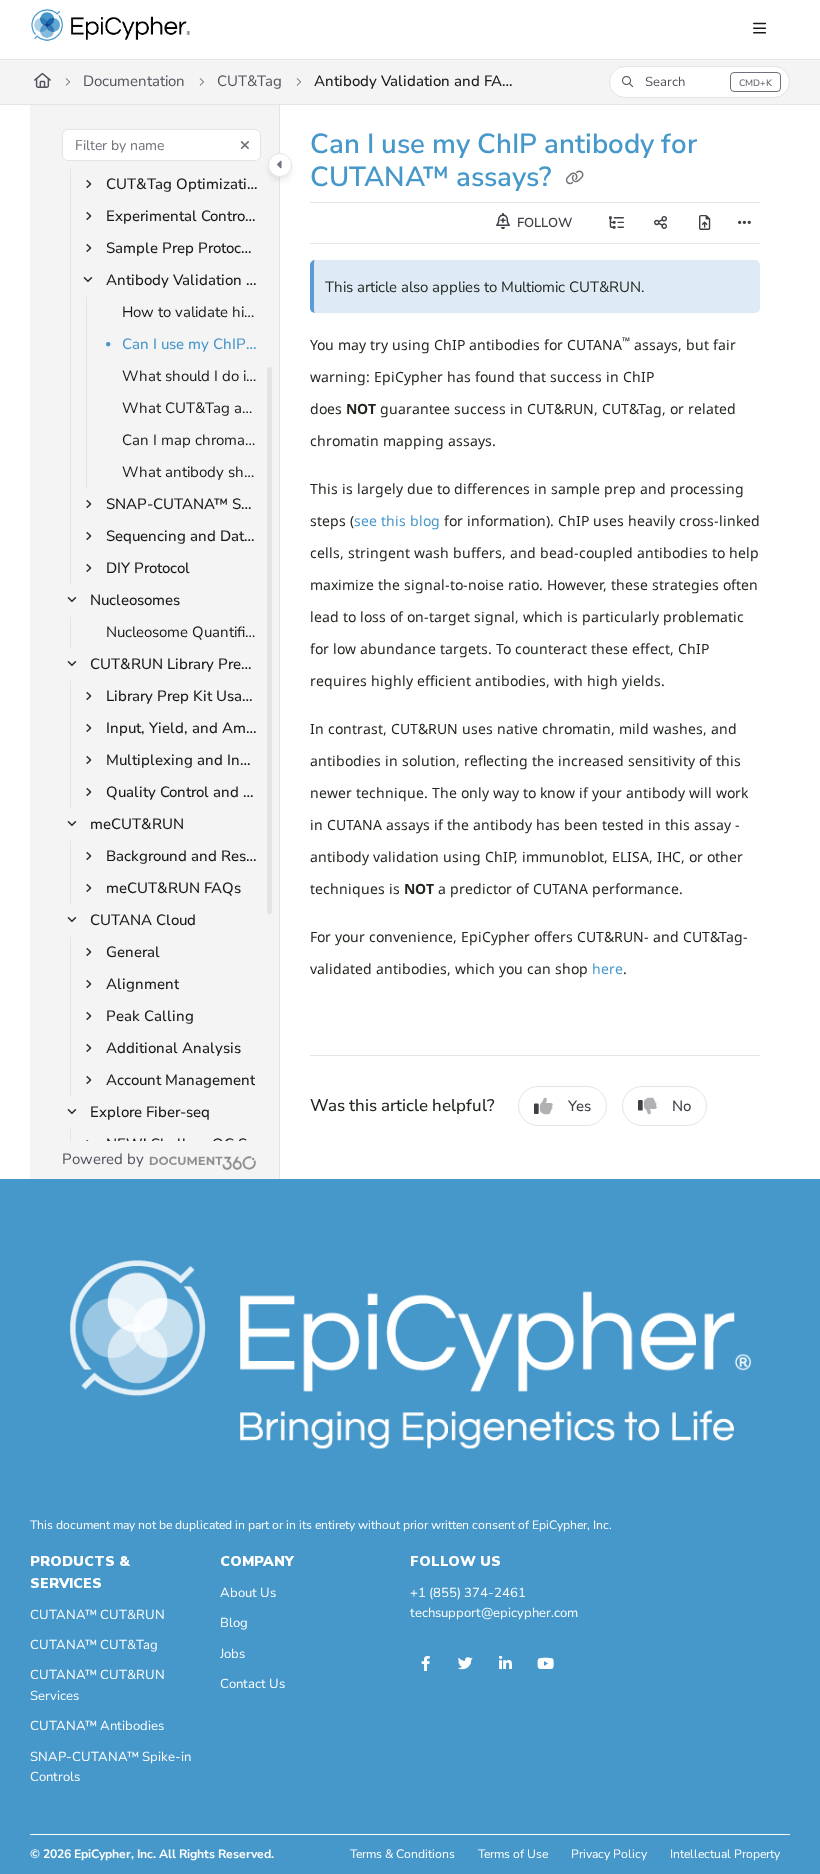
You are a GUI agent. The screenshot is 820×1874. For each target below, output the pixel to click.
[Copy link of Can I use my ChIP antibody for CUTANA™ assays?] (574, 179)
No (681, 1106)
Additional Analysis (173, 1048)
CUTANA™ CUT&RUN (97, 1615)
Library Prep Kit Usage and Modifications (183, 696)
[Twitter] (465, 1664)
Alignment (142, 984)
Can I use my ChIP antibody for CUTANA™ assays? (191, 344)
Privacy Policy (609, 1854)
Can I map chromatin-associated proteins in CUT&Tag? (191, 440)
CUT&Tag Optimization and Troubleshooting (183, 184)
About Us (248, 1593)
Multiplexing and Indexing (183, 760)
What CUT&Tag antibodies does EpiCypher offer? (191, 408)
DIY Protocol (148, 568)
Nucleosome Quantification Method (183, 632)
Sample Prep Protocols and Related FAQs (183, 248)
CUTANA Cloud (143, 920)
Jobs (232, 1654)
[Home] (111, 30)
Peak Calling (150, 1016)
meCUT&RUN (137, 824)
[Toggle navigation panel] (280, 165)
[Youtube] (545, 1664)
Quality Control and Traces (183, 792)
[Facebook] (425, 1664)
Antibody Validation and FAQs (414, 81)
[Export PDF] (705, 223)
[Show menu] (759, 30)
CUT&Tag (249, 81)
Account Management (180, 1080)
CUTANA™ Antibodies (97, 1726)
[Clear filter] (245, 145)
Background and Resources (183, 856)
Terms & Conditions (402, 1854)
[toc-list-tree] (617, 223)
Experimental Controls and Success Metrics (183, 216)
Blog (234, 1623)
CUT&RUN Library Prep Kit (175, 664)
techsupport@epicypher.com (494, 1613)
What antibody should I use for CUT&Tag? (191, 472)
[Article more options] (744, 223)
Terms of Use (513, 1854)
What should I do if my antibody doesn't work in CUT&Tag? (191, 376)
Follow (543, 223)
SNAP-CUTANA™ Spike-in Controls (110, 1767)
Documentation (134, 81)
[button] (699, 82)
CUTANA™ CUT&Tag (94, 1645)
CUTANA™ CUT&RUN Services (97, 1685)
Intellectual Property (725, 1854)
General (133, 952)
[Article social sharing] (661, 223)
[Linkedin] (505, 1664)
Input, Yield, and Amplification (183, 728)
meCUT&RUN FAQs (173, 888)
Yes (579, 1106)
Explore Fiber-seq (150, 1112)
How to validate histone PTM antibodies (191, 312)
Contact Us (252, 1684)
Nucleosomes (135, 600)
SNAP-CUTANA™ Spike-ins (183, 504)
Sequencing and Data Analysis (183, 536)
